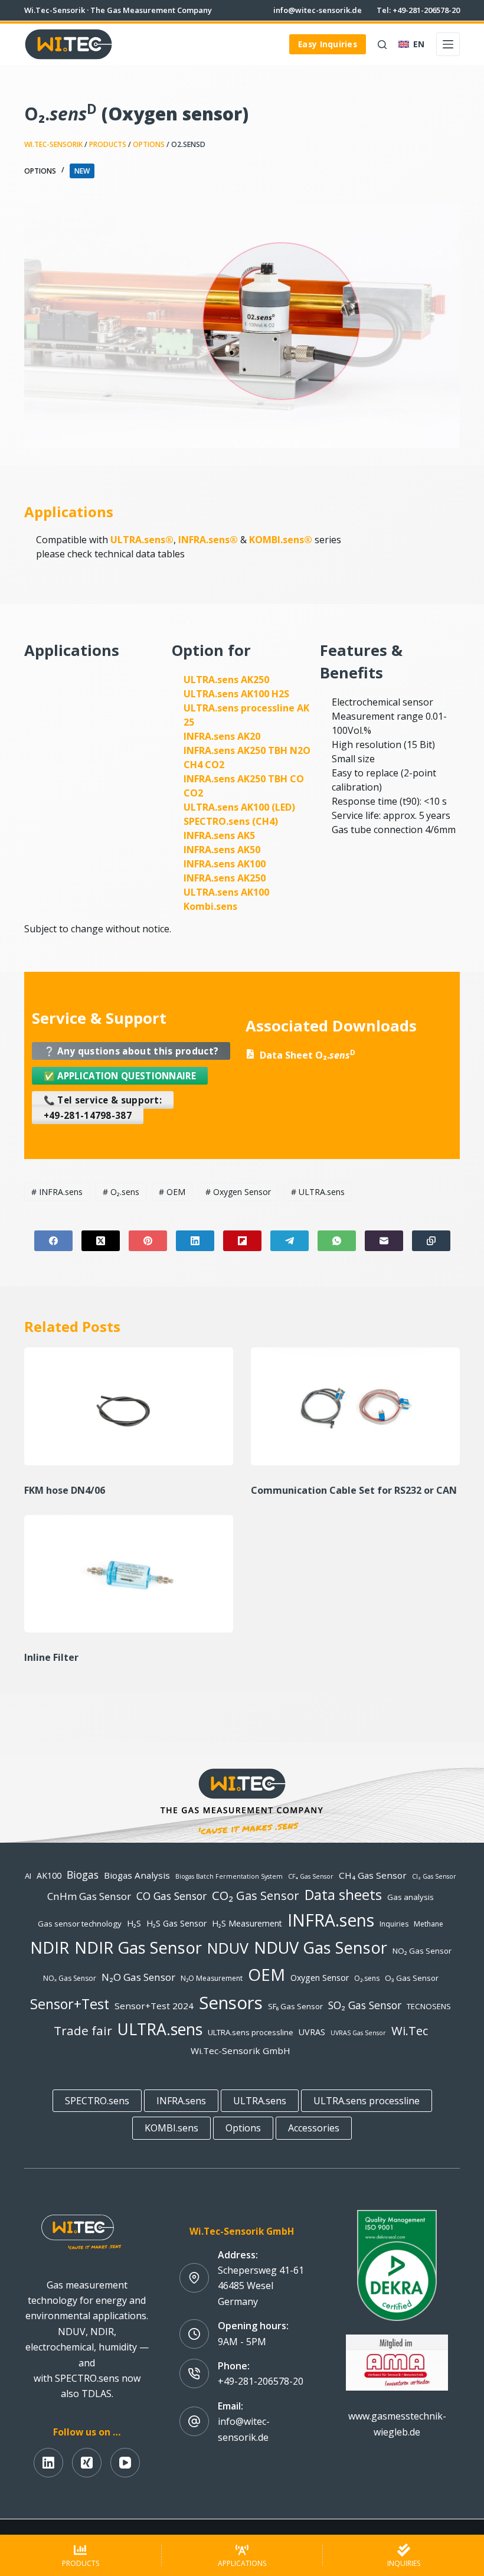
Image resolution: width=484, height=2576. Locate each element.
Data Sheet (308, 1055)
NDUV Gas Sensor (321, 1947)
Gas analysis (411, 1897)
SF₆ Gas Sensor (295, 2006)
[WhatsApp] (337, 1241)
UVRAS (312, 2032)
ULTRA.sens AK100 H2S (236, 694)
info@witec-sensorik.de (318, 10)
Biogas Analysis (137, 1875)
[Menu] (448, 44)
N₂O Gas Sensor (138, 1977)
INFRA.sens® (208, 540)
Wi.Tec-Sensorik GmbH (241, 2051)
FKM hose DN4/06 (66, 1490)
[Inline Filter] (129, 1574)
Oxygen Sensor (238, 1192)
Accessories (314, 2128)
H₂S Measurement (247, 1923)
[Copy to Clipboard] (431, 1241)
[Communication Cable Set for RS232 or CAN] (355, 1406)
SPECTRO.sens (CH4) (231, 821)
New (82, 171)
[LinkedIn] (195, 1241)
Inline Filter (53, 1657)
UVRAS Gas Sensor (358, 2033)
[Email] (384, 1241)
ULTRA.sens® (142, 540)
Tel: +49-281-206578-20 (418, 10)
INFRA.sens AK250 (225, 878)
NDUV (228, 1948)
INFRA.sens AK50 (222, 850)
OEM (172, 1192)
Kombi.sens (210, 906)
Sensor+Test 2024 (154, 2006)
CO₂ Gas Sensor (256, 1895)
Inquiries (394, 1924)
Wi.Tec (410, 2030)
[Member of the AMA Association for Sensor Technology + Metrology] (397, 2362)
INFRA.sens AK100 (225, 864)
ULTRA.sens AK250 (226, 680)
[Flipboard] (242, 1241)
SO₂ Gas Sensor (365, 2005)
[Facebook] (53, 1241)
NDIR (50, 1947)
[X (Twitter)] (101, 1241)
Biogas (83, 1875)
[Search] (382, 45)
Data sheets (343, 1895)
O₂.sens (121, 1192)
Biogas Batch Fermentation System (229, 1876)
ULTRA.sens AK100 (226, 892)
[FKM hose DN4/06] (129, 1406)
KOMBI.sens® (281, 540)
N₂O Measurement (212, 1978)
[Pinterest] (148, 1241)
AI (28, 1876)
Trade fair (83, 2030)
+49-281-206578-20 (261, 2381)
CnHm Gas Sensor (89, 1896)
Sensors (231, 2003)
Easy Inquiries (328, 44)
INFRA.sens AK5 (219, 835)
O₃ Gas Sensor (412, 1978)
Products (108, 144)
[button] (411, 44)
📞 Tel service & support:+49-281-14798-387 (103, 1108)
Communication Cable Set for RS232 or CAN (355, 1490)
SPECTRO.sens (97, 2101)
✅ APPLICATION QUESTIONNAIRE (120, 1076)
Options (149, 144)
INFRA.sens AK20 (222, 736)
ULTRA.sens (318, 1192)
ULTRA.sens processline (251, 2032)
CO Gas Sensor (171, 1896)
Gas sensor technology (80, 1924)
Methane (429, 1924)
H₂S (134, 1923)
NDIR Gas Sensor (138, 1947)
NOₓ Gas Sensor (70, 1978)
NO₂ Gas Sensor (422, 1951)
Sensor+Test (70, 2004)
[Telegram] (290, 1241)
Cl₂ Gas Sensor (434, 1876)
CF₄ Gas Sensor (311, 1876)
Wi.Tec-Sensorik (53, 144)
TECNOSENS (429, 2006)
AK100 (49, 1875)
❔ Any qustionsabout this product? (131, 1051)
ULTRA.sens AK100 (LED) (239, 807)
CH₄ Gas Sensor (373, 1875)
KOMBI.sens (171, 2128)
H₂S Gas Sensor (176, 1923)
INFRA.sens (57, 1192)
